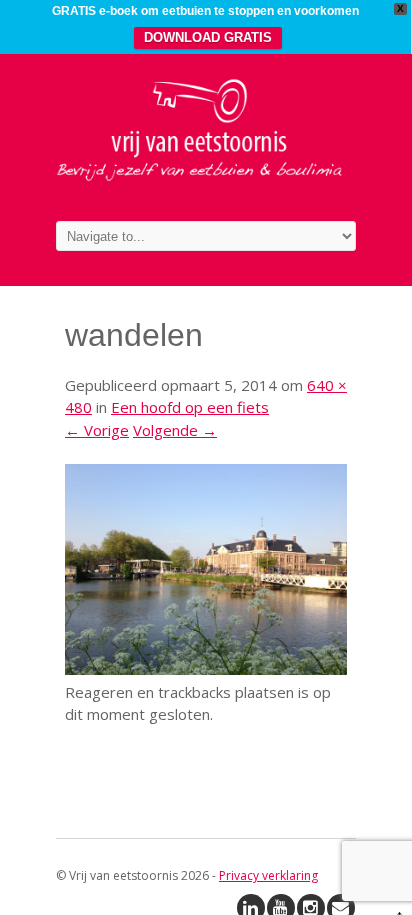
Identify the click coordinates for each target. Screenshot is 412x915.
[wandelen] (206, 669)
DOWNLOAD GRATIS (208, 37)
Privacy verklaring (268, 875)
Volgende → (175, 430)
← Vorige (97, 430)
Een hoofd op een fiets (190, 407)
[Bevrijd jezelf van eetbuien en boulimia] (206, 178)
